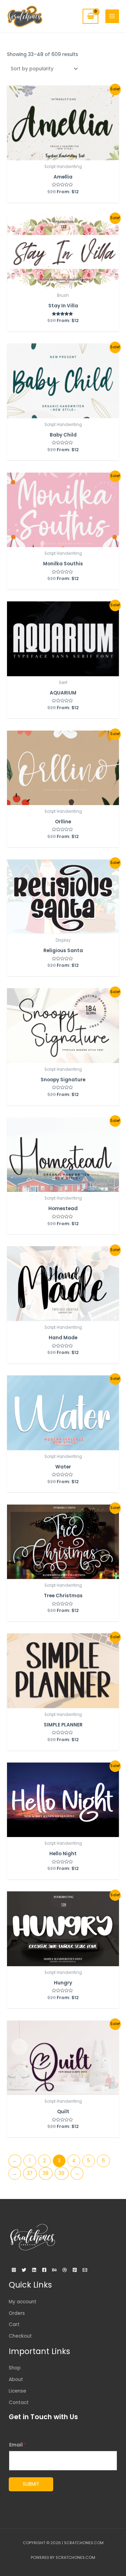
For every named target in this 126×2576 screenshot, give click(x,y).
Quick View (63, 154)
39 (61, 2173)
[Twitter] (24, 2270)
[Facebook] (44, 2270)
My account (23, 2302)
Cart (14, 2324)
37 (30, 2173)
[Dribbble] (65, 2270)
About (16, 2379)
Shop (15, 2368)
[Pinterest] (75, 2270)
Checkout (20, 2336)
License (17, 2391)
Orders (17, 2313)
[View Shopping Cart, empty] (90, 16)
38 (46, 2173)
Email (18, 2445)
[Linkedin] (34, 2270)
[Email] (85, 2270)
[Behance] (54, 2270)
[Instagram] (14, 2270)
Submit (31, 2484)
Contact (19, 2403)
